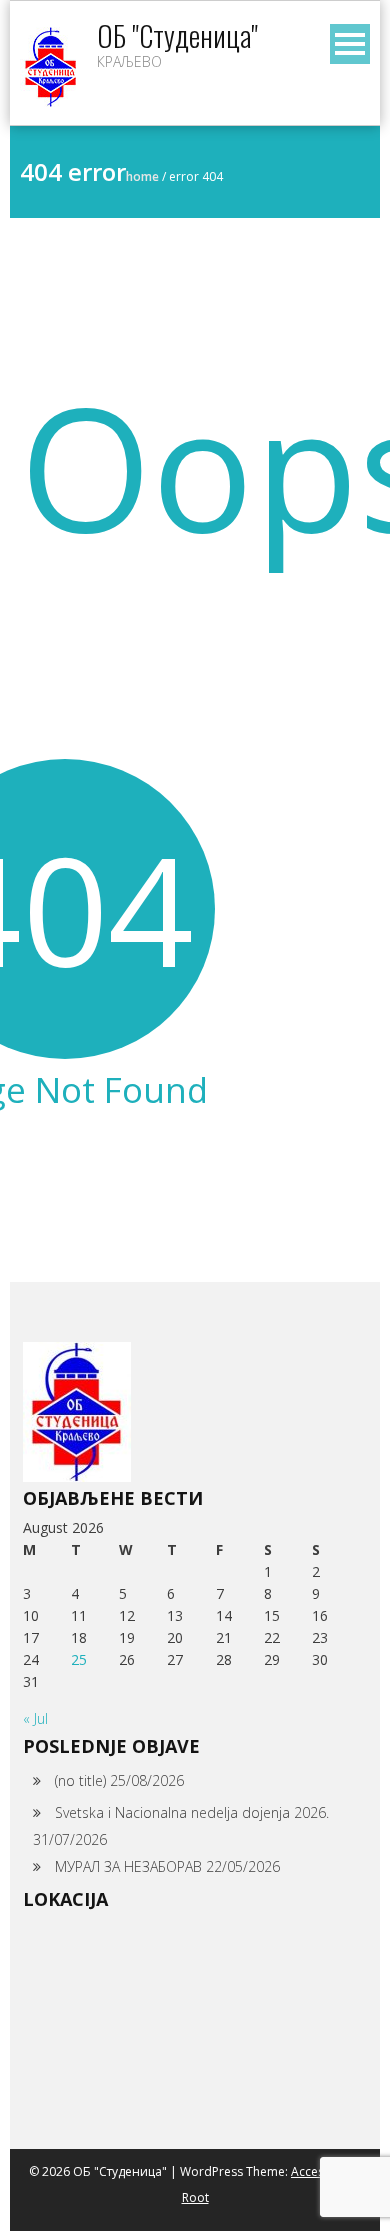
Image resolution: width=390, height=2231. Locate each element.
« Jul (35, 1718)
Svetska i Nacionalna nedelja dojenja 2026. (192, 1812)
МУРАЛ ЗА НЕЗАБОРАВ (128, 1866)
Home (142, 176)
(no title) (80, 1780)
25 (79, 1659)
